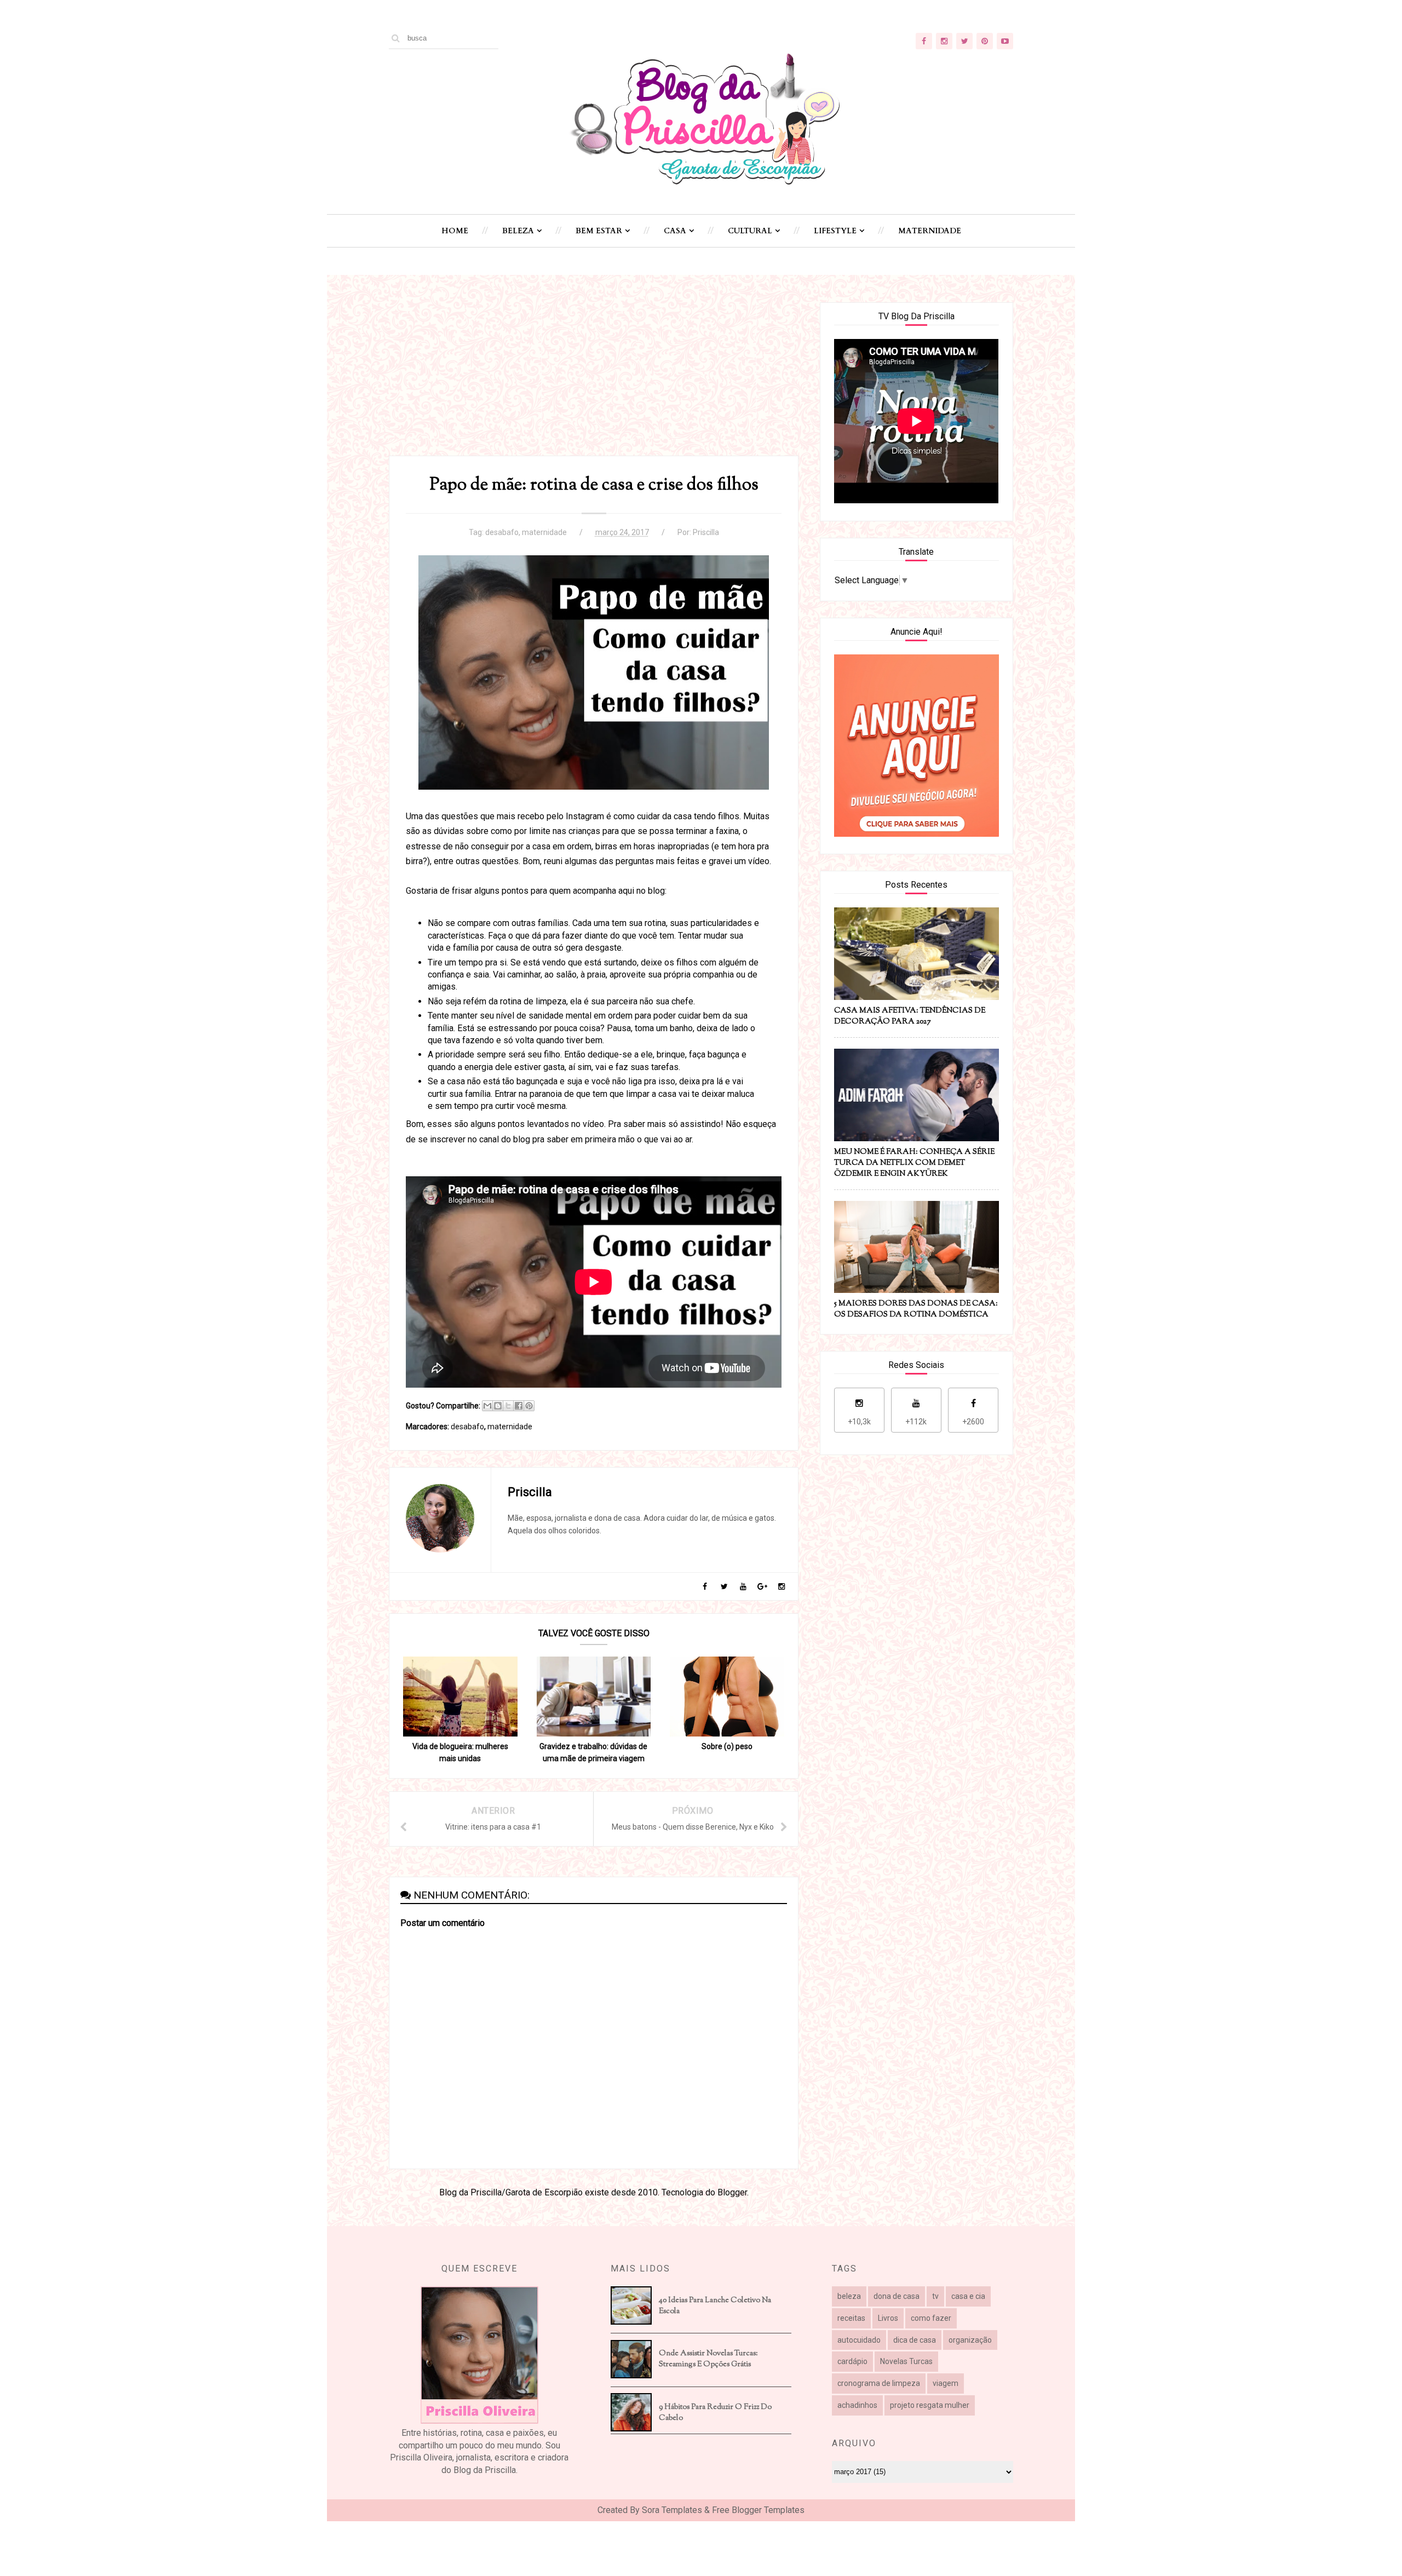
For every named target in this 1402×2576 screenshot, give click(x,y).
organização (970, 2340)
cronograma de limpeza (879, 2383)
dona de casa (897, 2296)
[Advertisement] (594, 379)
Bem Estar (599, 231)
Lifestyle (835, 231)
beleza (849, 2296)
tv (935, 2296)
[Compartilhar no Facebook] (519, 1406)
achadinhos (857, 2405)
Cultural (750, 231)
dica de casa (915, 2340)
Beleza (518, 231)
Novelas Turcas (906, 2361)
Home (455, 231)
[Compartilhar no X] (508, 1406)
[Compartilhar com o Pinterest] (529, 1406)
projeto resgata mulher (930, 2405)
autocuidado (859, 2340)
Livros (888, 2318)
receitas (851, 2318)
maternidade (544, 532)
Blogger (732, 2192)
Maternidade (930, 231)
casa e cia (968, 2296)
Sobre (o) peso (727, 1746)
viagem (946, 2383)
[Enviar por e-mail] (487, 1406)
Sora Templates (672, 2510)
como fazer (931, 2318)
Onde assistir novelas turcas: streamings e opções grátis (708, 2359)
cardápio (852, 2361)
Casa (675, 231)
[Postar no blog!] (498, 1406)
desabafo (502, 532)
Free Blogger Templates (758, 2510)
